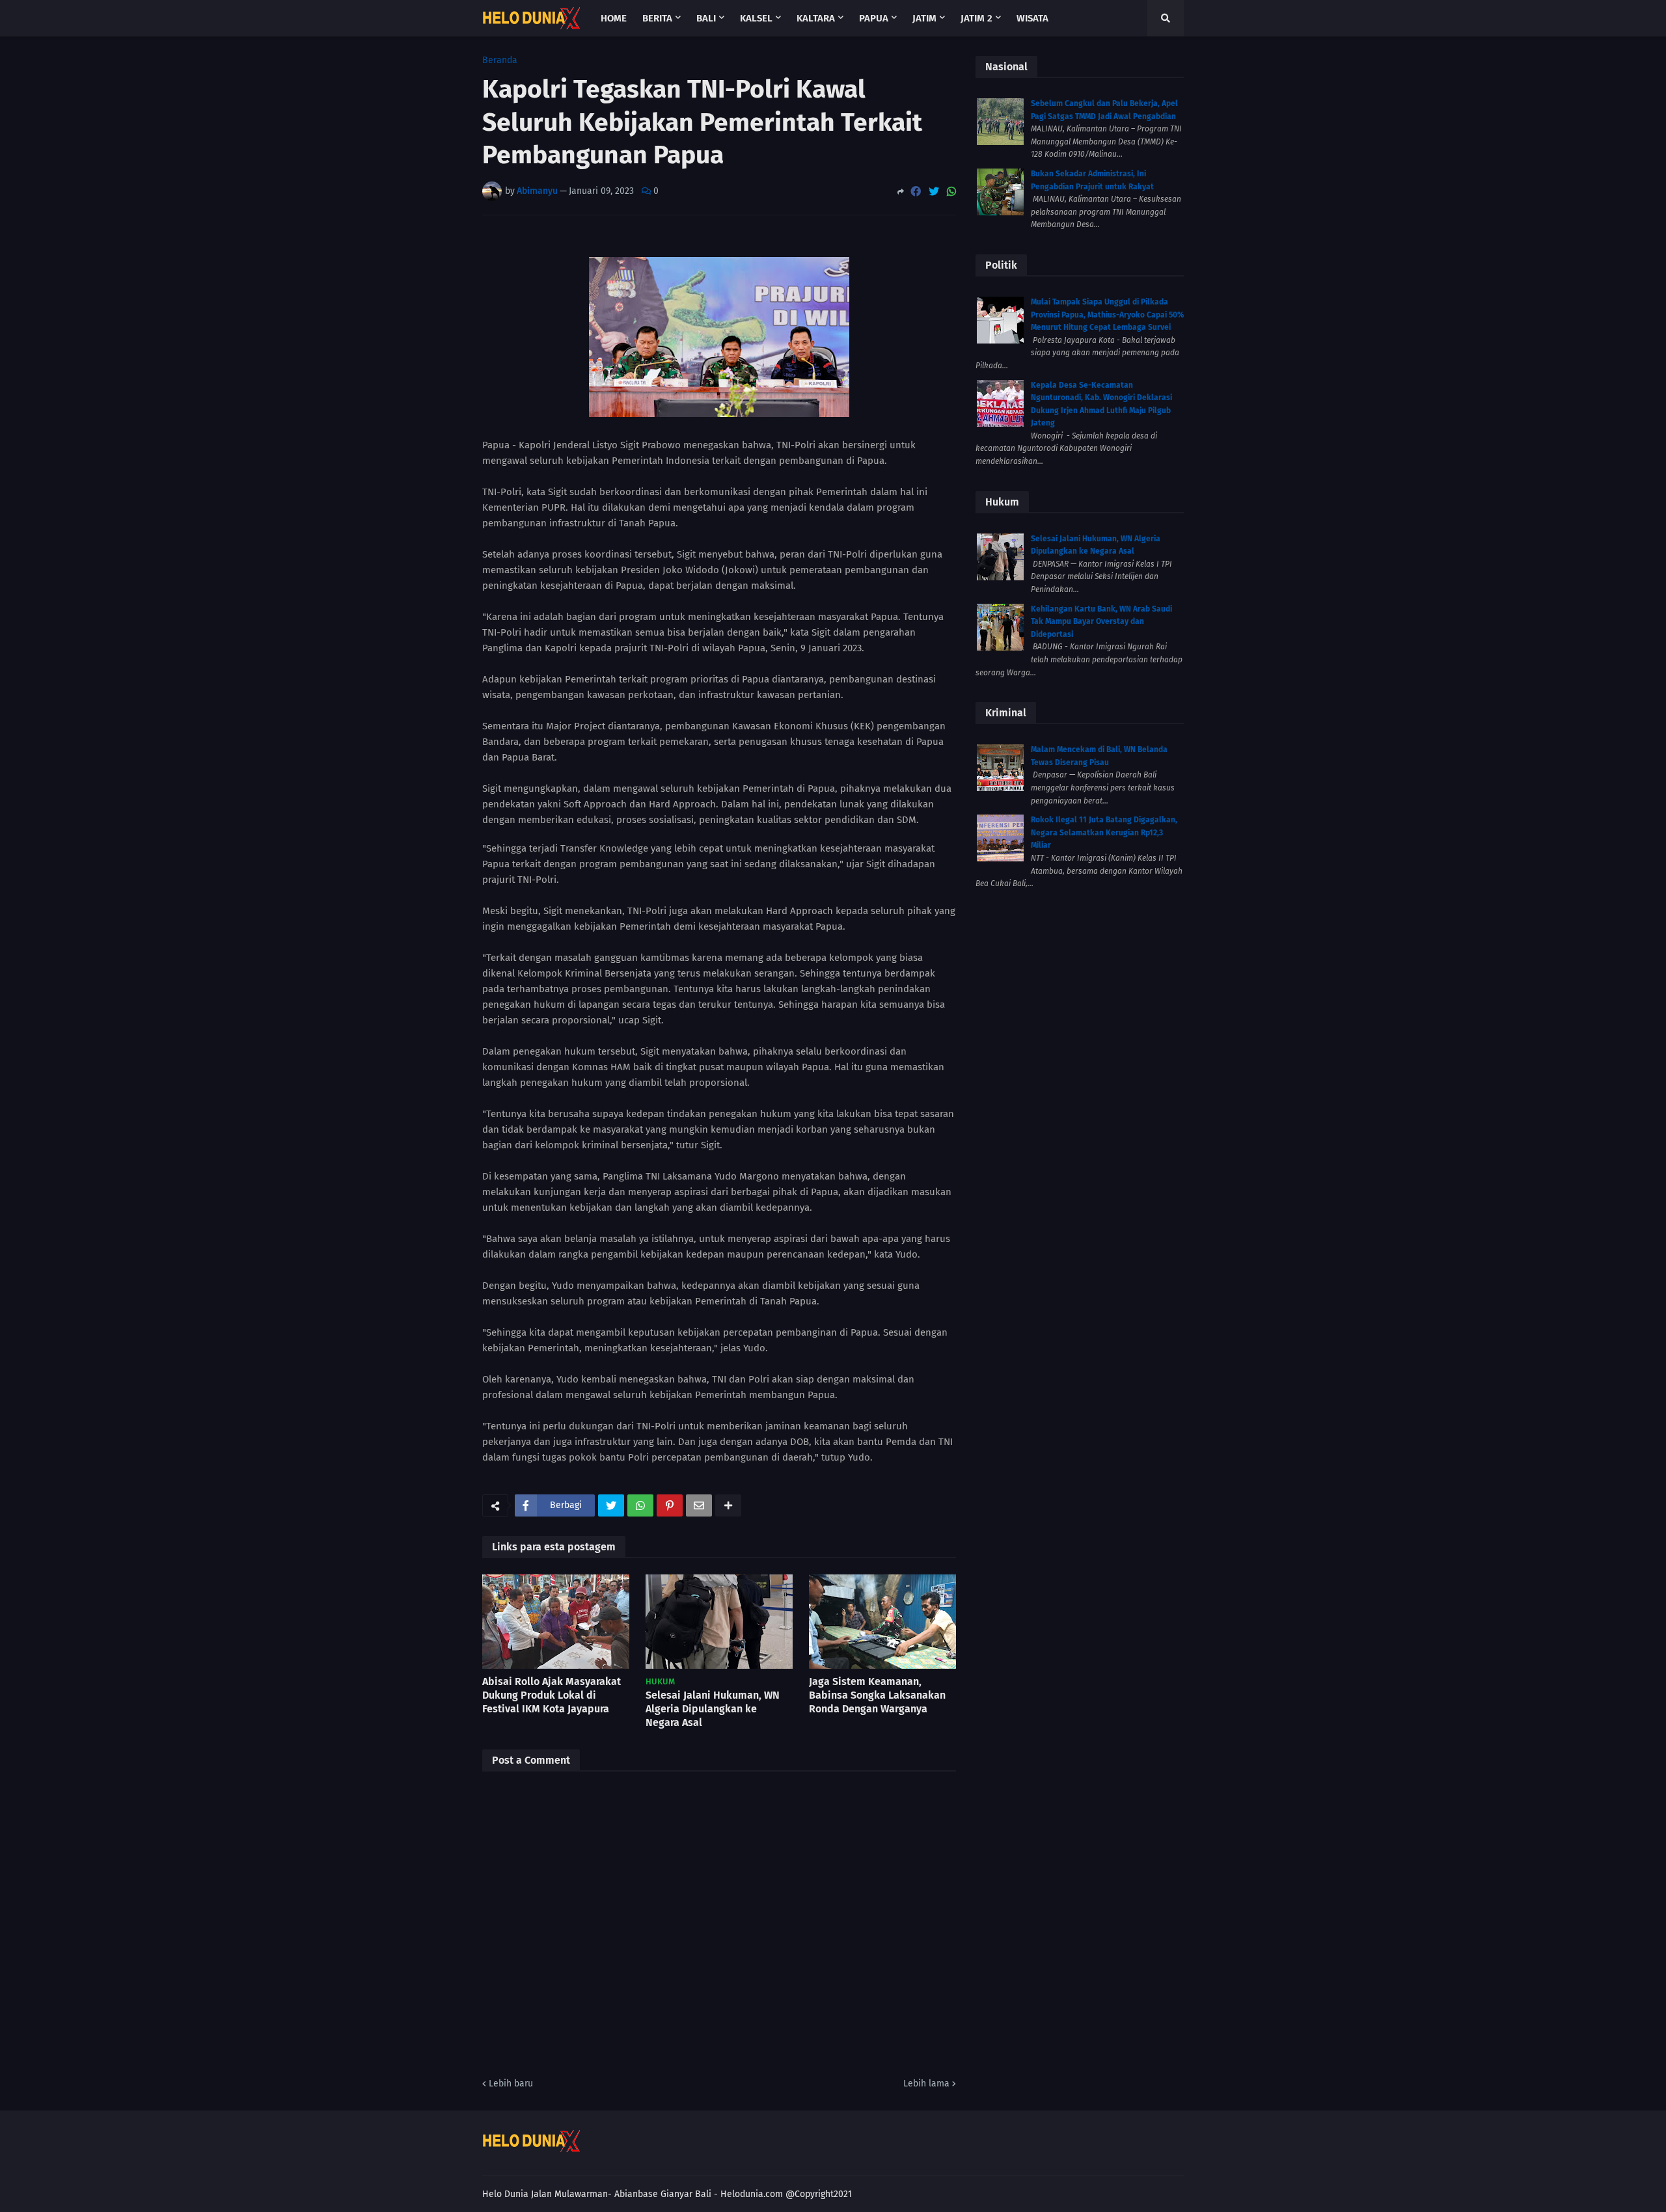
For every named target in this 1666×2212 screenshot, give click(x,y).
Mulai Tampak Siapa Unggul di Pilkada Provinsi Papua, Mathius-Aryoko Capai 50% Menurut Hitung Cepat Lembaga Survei (1107, 315)
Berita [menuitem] (657, 18)
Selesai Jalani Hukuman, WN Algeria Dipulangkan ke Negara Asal (713, 1709)
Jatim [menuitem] (924, 18)
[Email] (699, 1505)
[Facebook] (916, 192)
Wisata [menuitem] (1032, 18)
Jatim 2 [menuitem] (976, 18)
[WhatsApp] (951, 192)
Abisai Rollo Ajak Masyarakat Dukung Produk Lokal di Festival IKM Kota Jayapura (552, 1695)
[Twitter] (934, 192)
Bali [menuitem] (706, 18)
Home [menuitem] (614, 18)
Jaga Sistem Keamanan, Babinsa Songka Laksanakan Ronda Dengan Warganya (877, 1695)
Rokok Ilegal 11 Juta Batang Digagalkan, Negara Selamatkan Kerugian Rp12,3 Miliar (1104, 832)
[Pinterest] (670, 1505)
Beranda (500, 61)
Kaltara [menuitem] (816, 18)
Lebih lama (926, 2084)
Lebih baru (511, 2084)
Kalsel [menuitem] (756, 18)
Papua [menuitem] (874, 18)
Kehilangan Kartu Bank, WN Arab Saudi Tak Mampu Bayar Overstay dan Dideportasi (1101, 622)
